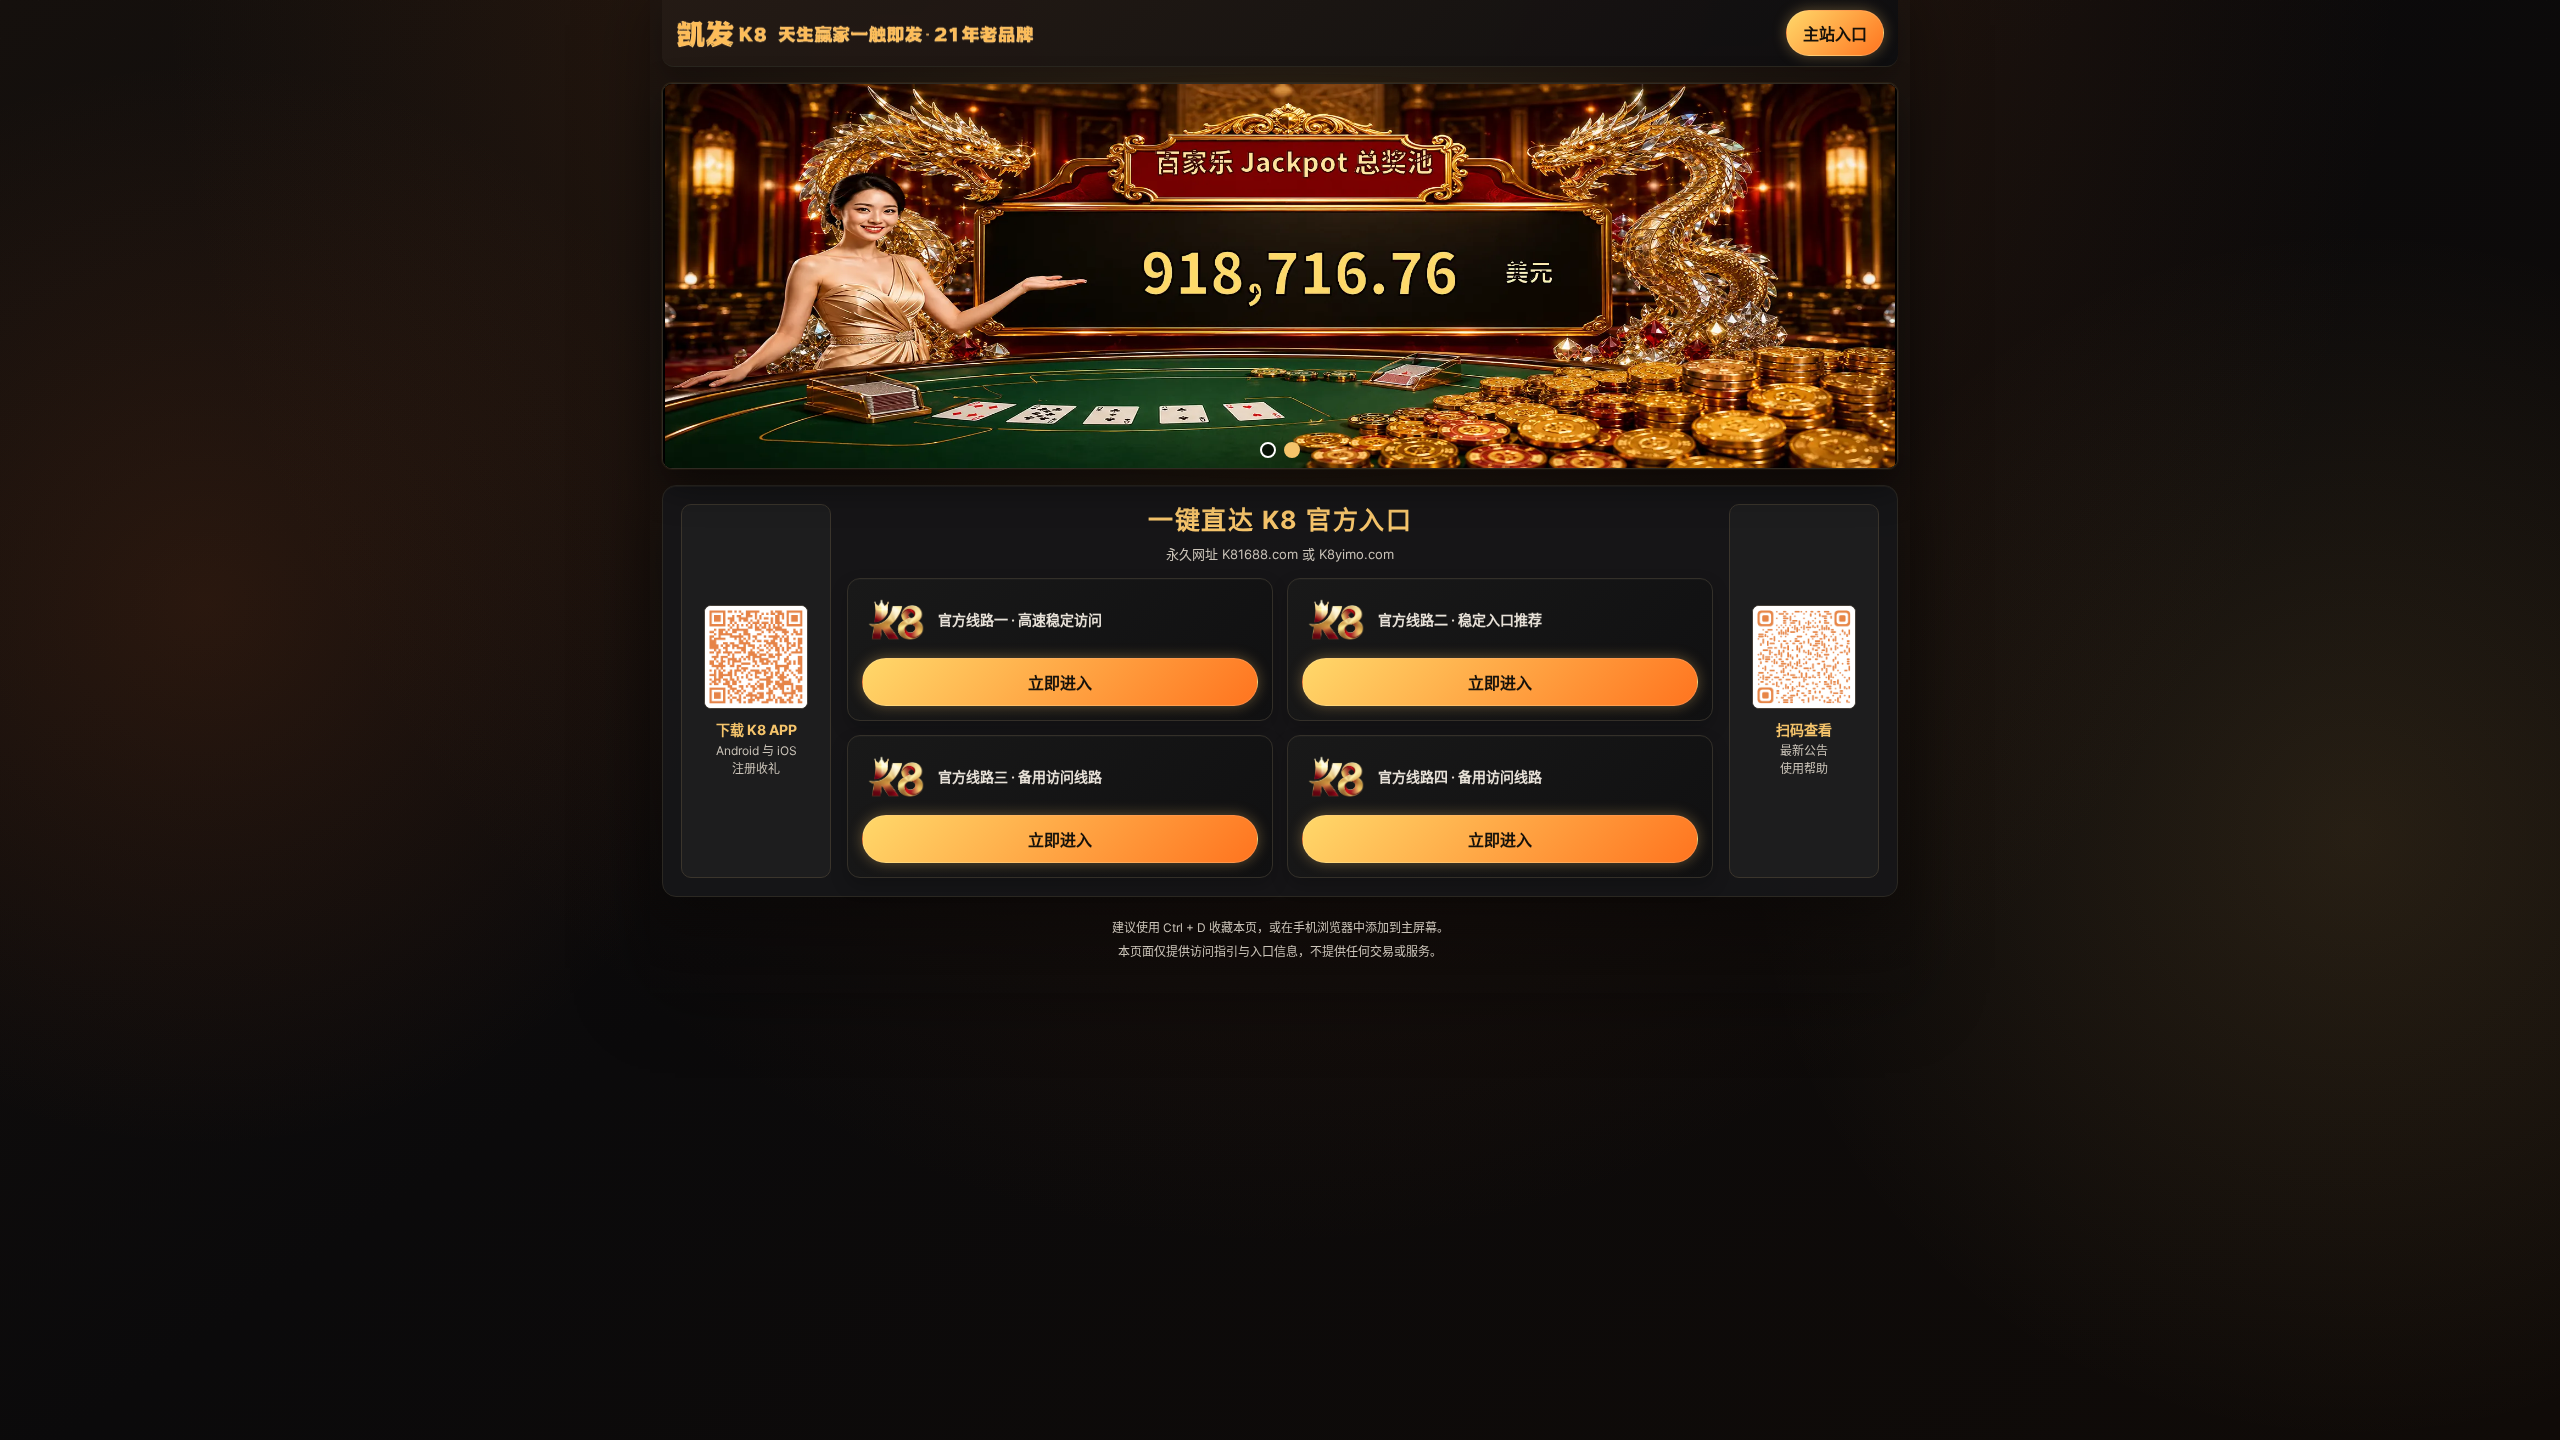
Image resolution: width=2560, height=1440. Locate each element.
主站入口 (1835, 34)
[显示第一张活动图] (1268, 450)
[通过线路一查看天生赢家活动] (1280, 276)
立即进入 (1060, 683)
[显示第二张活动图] (1292, 450)
